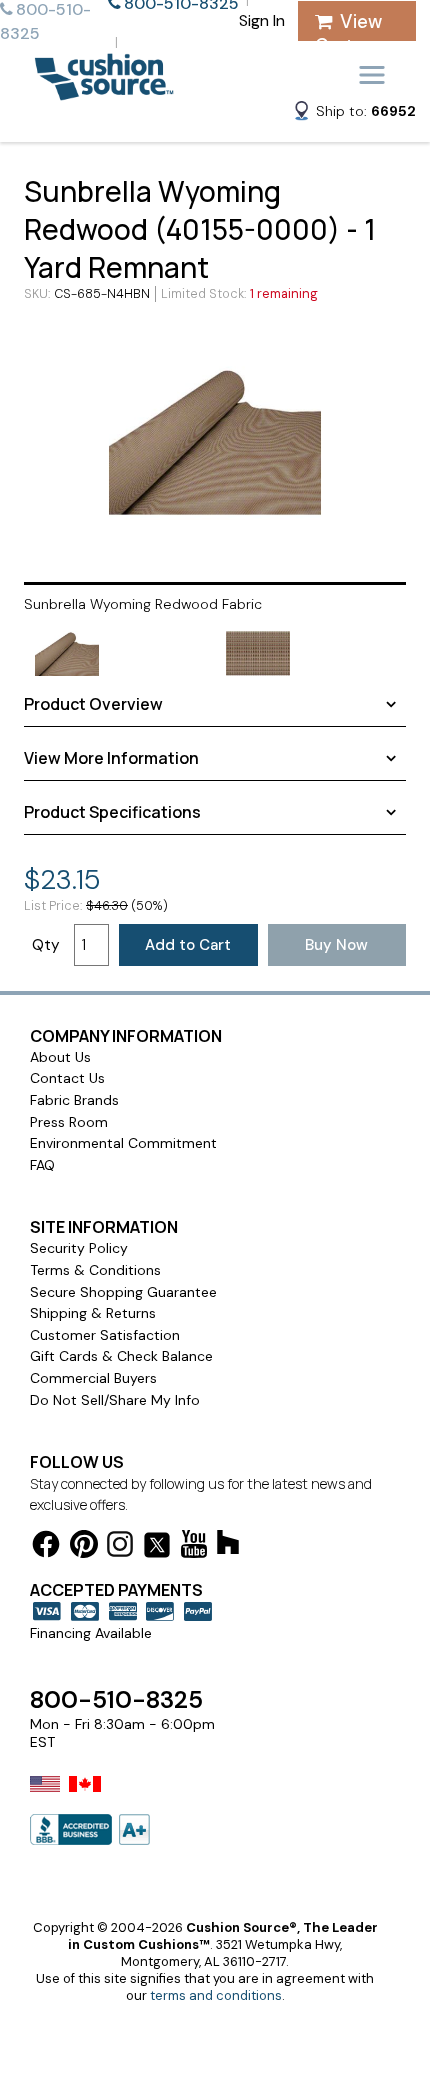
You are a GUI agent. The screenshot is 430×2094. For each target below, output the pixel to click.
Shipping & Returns (93, 1313)
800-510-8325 (116, 1699)
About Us (60, 1057)
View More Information (111, 758)
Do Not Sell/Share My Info (115, 1400)
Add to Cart (188, 945)
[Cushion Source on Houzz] (228, 1545)
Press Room (69, 1122)
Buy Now (336, 945)
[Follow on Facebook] (46, 1547)
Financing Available (91, 1633)
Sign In (262, 20)
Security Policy (79, 1248)
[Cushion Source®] (104, 90)
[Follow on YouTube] (194, 1547)
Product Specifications (112, 812)
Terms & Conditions (95, 1270)
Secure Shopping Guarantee (123, 1292)
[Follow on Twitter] (157, 1548)
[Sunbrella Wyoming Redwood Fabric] (215, 440)
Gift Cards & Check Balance (121, 1356)
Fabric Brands (74, 1100)
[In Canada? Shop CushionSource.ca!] (85, 1797)
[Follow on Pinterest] (84, 1547)
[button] (354, 114)
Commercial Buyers (93, 1378)
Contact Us (67, 1078)
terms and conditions (216, 1995)
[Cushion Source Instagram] (120, 1547)
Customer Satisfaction (105, 1335)
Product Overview (93, 704)
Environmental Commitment (123, 1143)
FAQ (42, 1165)
